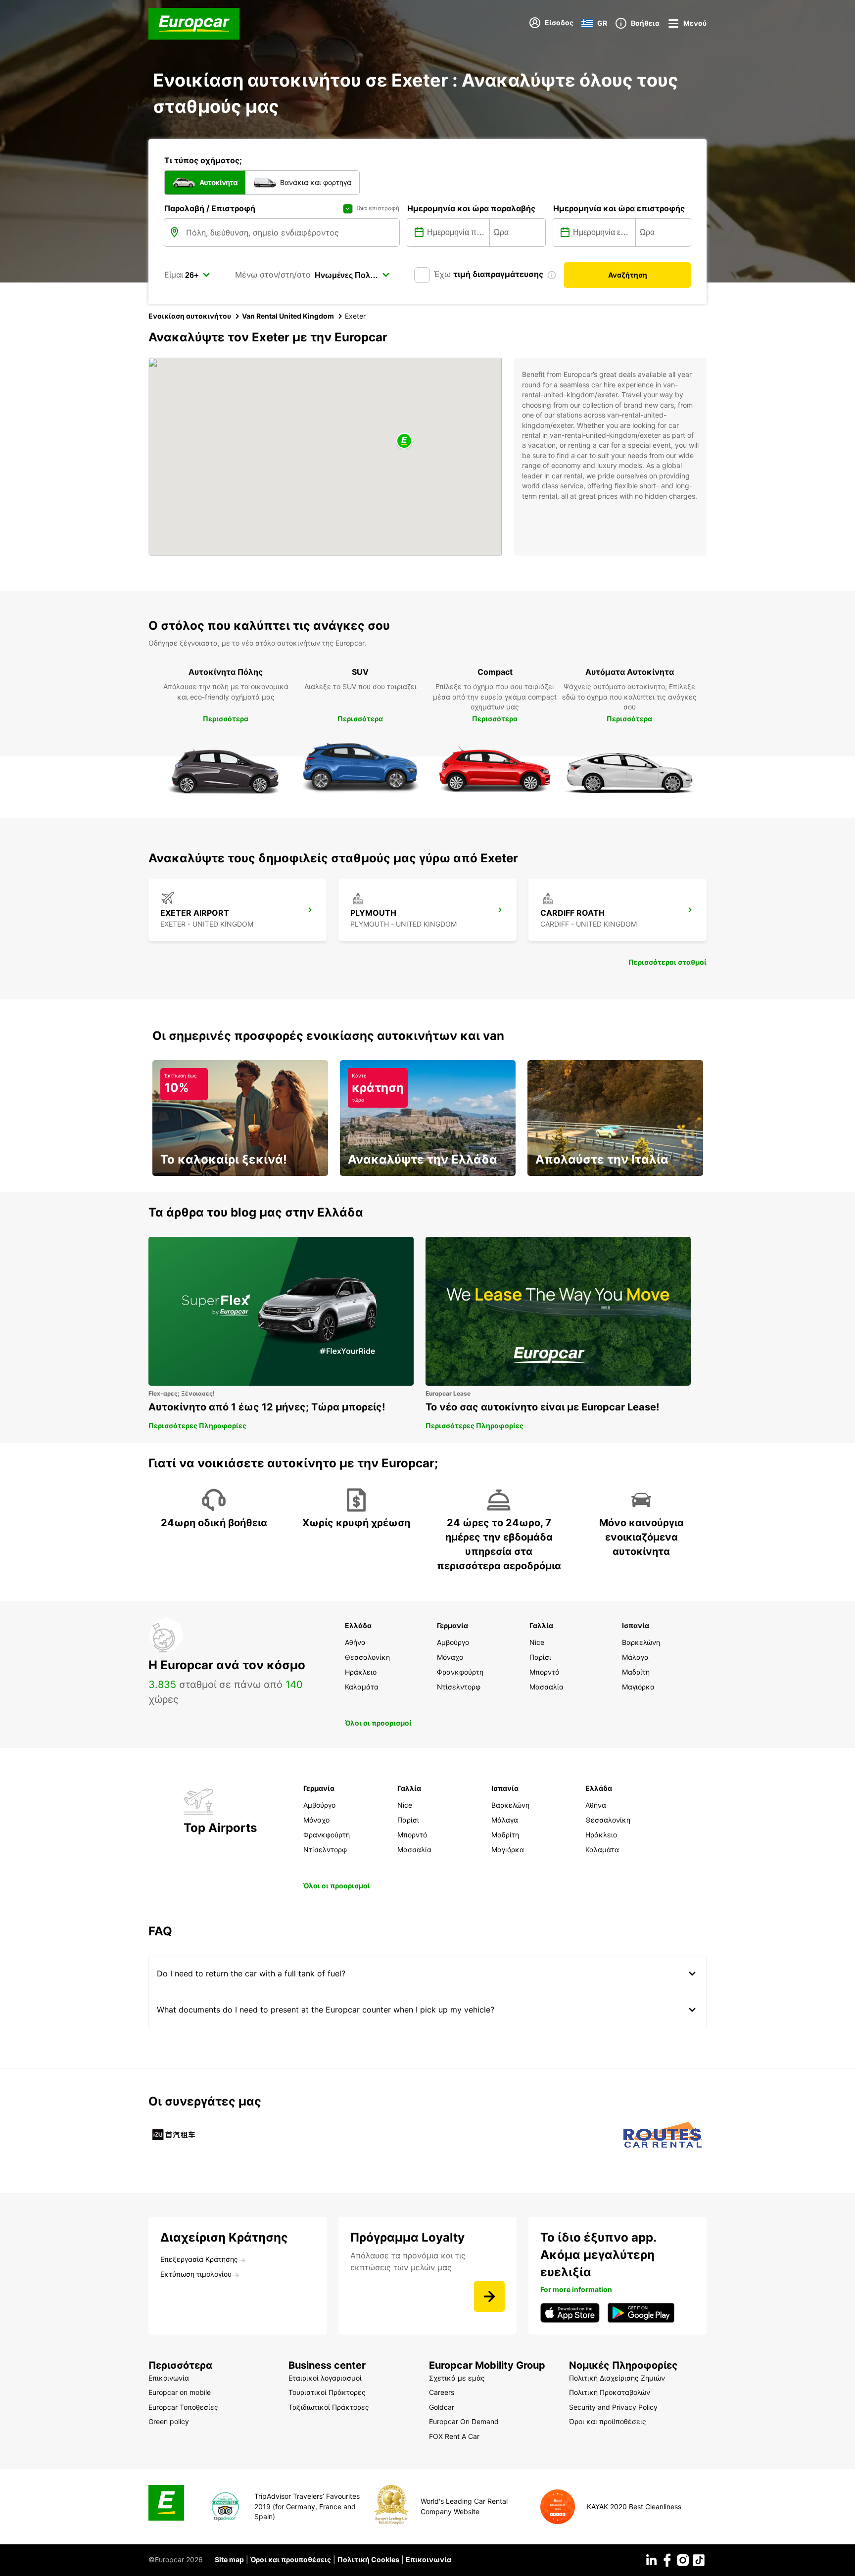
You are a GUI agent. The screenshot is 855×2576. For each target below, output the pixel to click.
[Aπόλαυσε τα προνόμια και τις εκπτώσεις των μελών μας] (489, 2296)
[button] (404, 442)
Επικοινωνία (428, 2559)
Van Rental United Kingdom (288, 316)
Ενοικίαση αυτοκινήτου (190, 316)
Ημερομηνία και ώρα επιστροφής (619, 208)
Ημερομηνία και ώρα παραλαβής (471, 208)
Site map (229, 2559)
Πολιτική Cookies (368, 2559)
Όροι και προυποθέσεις (291, 2559)
